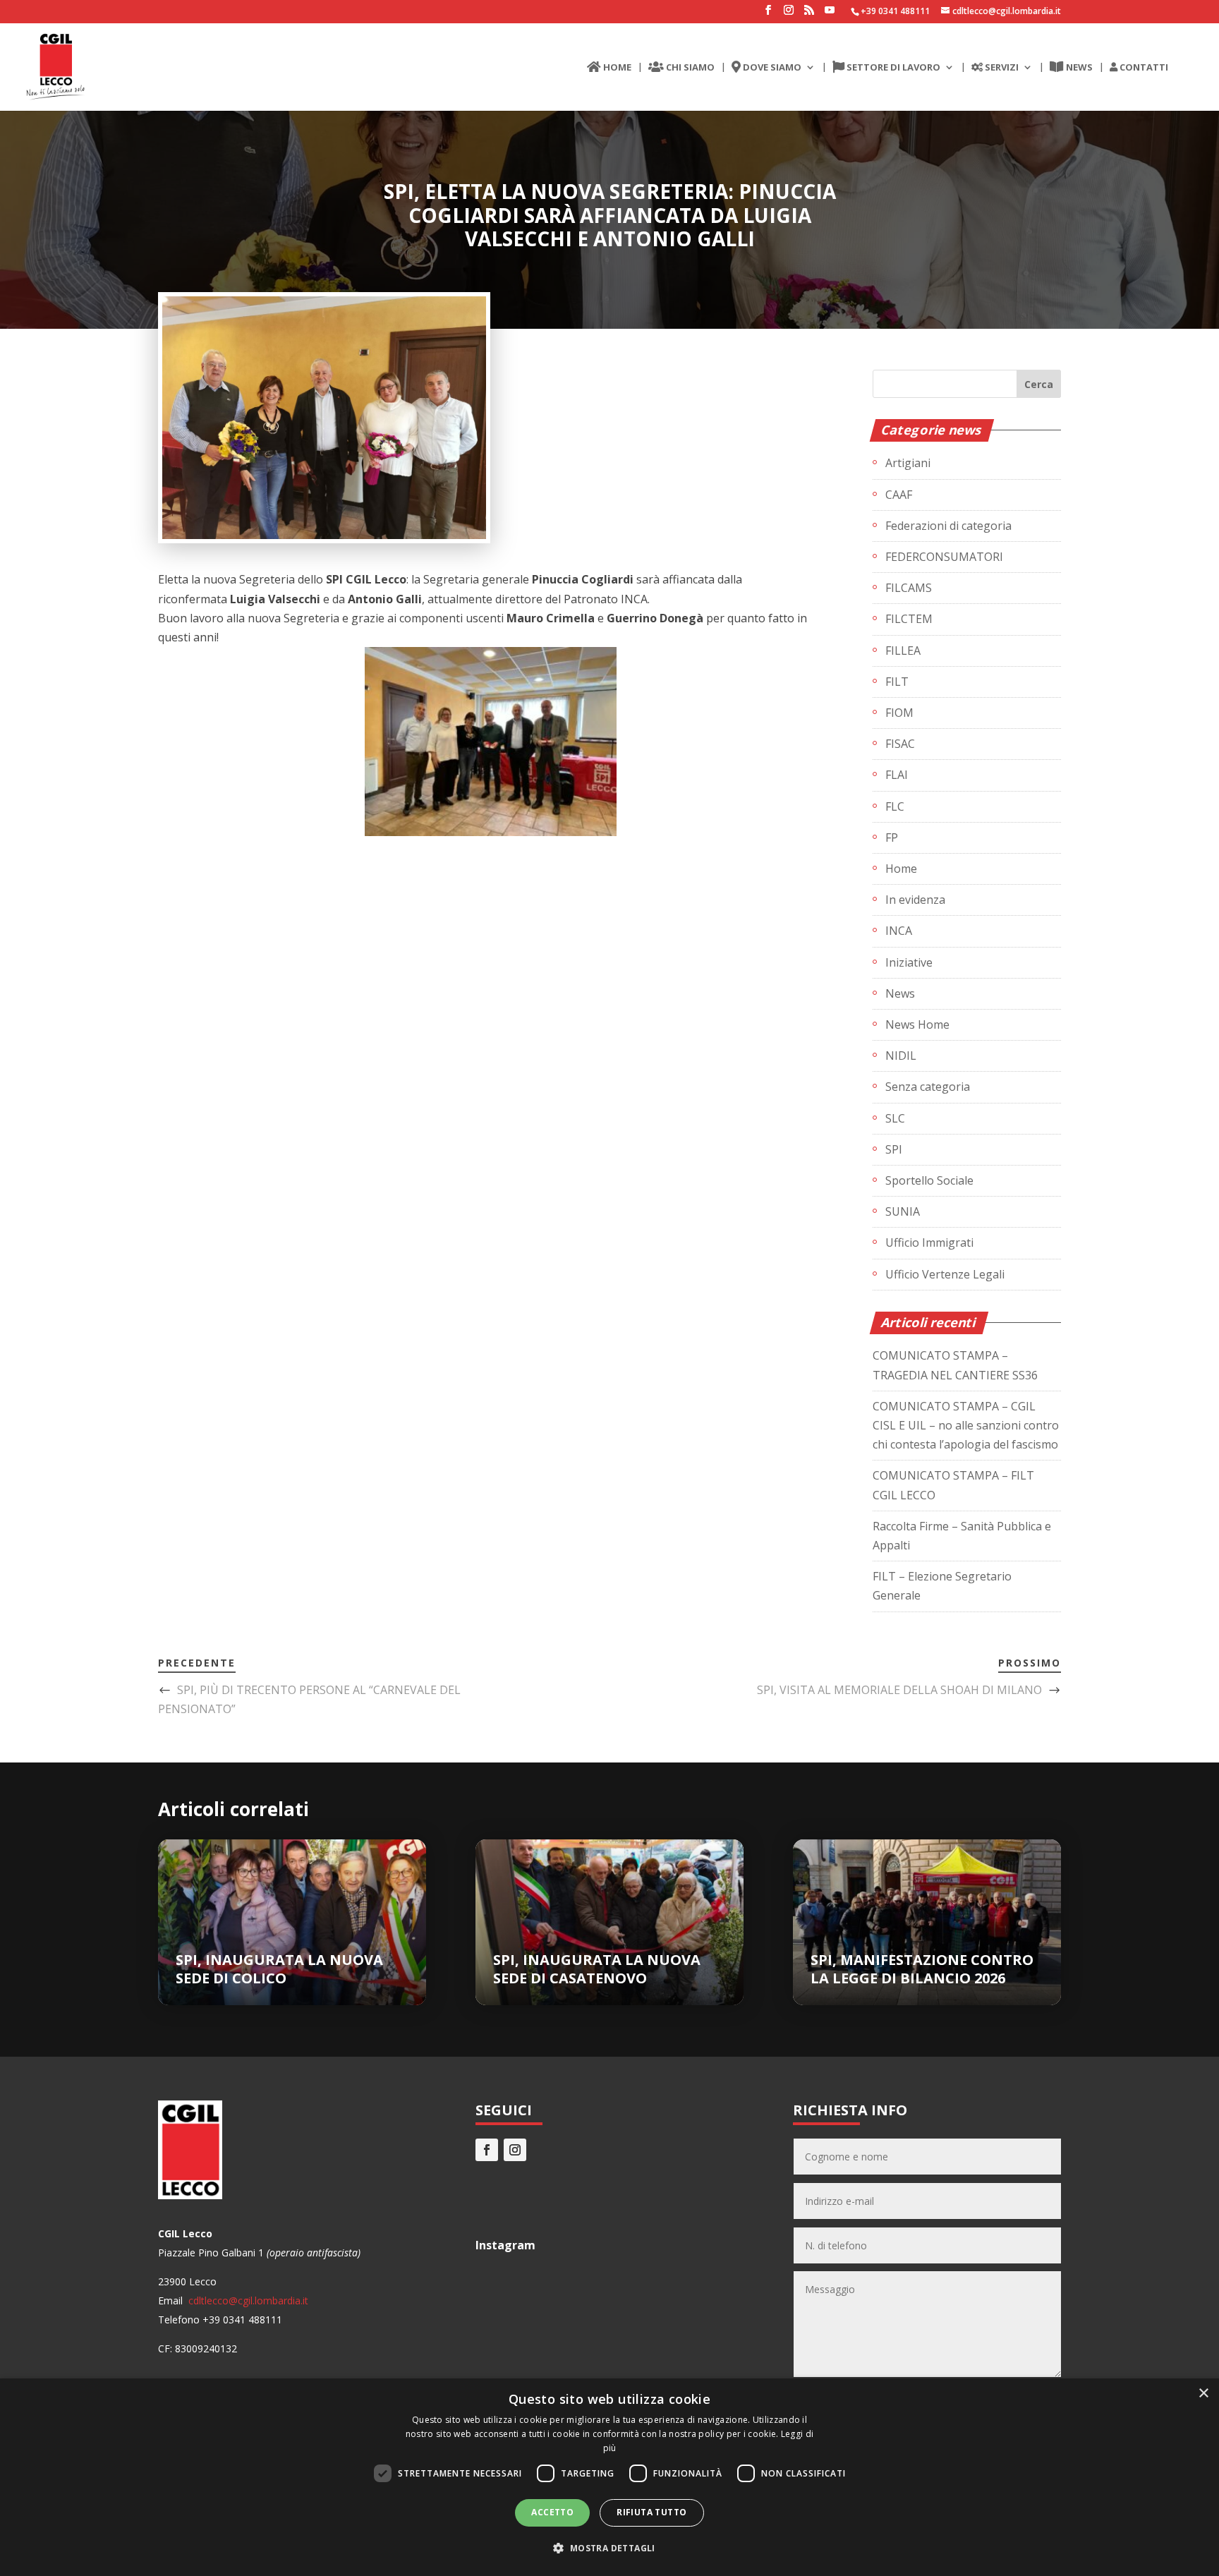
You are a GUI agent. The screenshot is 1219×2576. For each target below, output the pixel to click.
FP (892, 837)
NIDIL (901, 1056)
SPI (894, 1149)
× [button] (1203, 2394)
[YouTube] (830, 14)
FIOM (899, 713)
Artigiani (908, 463)
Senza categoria (928, 1087)
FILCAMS (909, 588)
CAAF (899, 495)
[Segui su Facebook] (487, 2150)
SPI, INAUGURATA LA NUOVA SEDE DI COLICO (279, 1969)
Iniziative (909, 962)
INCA (899, 931)
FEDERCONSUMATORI (944, 557)
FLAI (897, 775)
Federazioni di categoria (948, 526)
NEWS (1078, 68)
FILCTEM (909, 619)
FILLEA (903, 651)
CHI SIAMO (689, 68)
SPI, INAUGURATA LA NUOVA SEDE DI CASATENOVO (597, 1969)
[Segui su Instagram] (515, 2150)
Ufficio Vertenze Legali (945, 1274)
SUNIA (903, 1211)
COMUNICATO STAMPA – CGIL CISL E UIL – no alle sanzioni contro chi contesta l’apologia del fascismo (966, 1425)
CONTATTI (1143, 68)
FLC (895, 806)
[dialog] (609, 2477)
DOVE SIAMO (771, 68)
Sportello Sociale (929, 1180)
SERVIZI (1001, 68)
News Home (917, 1024)
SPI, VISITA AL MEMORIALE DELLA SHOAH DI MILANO (899, 1690)
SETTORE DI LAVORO (892, 68)
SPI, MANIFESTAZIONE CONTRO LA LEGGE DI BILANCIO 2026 (922, 1969)
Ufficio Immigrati (929, 1242)
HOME (616, 68)
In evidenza (915, 900)
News (900, 993)
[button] (609, 2548)
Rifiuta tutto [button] (651, 2512)
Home (901, 869)
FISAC (900, 744)
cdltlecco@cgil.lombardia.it (247, 2300)
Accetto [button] (552, 2512)
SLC (895, 1118)
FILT (897, 682)
